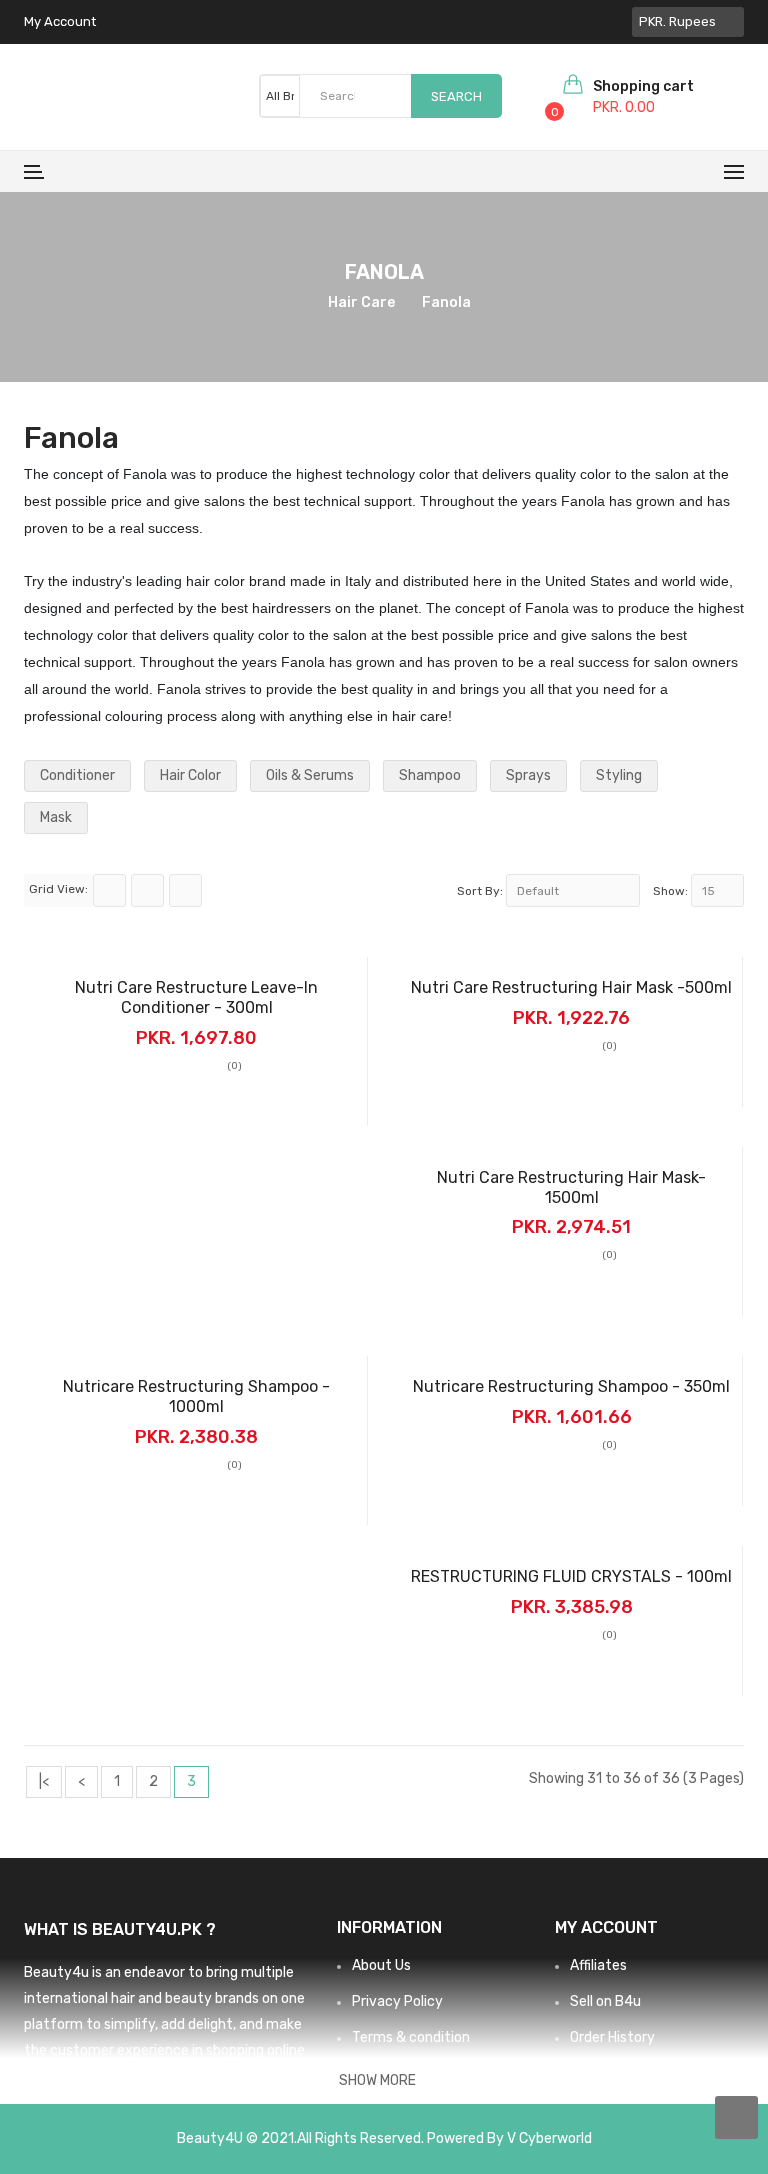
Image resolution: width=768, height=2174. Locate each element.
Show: (670, 891)
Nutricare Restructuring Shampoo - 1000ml (196, 1396)
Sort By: (480, 891)
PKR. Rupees (680, 21)
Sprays (528, 775)
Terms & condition (411, 2037)
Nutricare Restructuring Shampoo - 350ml (571, 1386)
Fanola (446, 303)
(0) (234, 1066)
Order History (612, 2037)
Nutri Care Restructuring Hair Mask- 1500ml (571, 1187)
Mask (56, 817)
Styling (619, 775)
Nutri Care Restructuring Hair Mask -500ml (571, 987)
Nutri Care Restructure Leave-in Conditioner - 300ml (196, 997)
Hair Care (361, 303)
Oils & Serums (310, 775)
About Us (381, 1965)
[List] (147, 890)
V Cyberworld (549, 2138)
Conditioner (77, 775)
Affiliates (598, 1965)
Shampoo (430, 775)
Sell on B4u (605, 2001)
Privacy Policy (397, 2001)
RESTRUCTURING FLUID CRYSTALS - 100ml (571, 1576)
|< (44, 1781)
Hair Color (190, 775)
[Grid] (109, 890)
